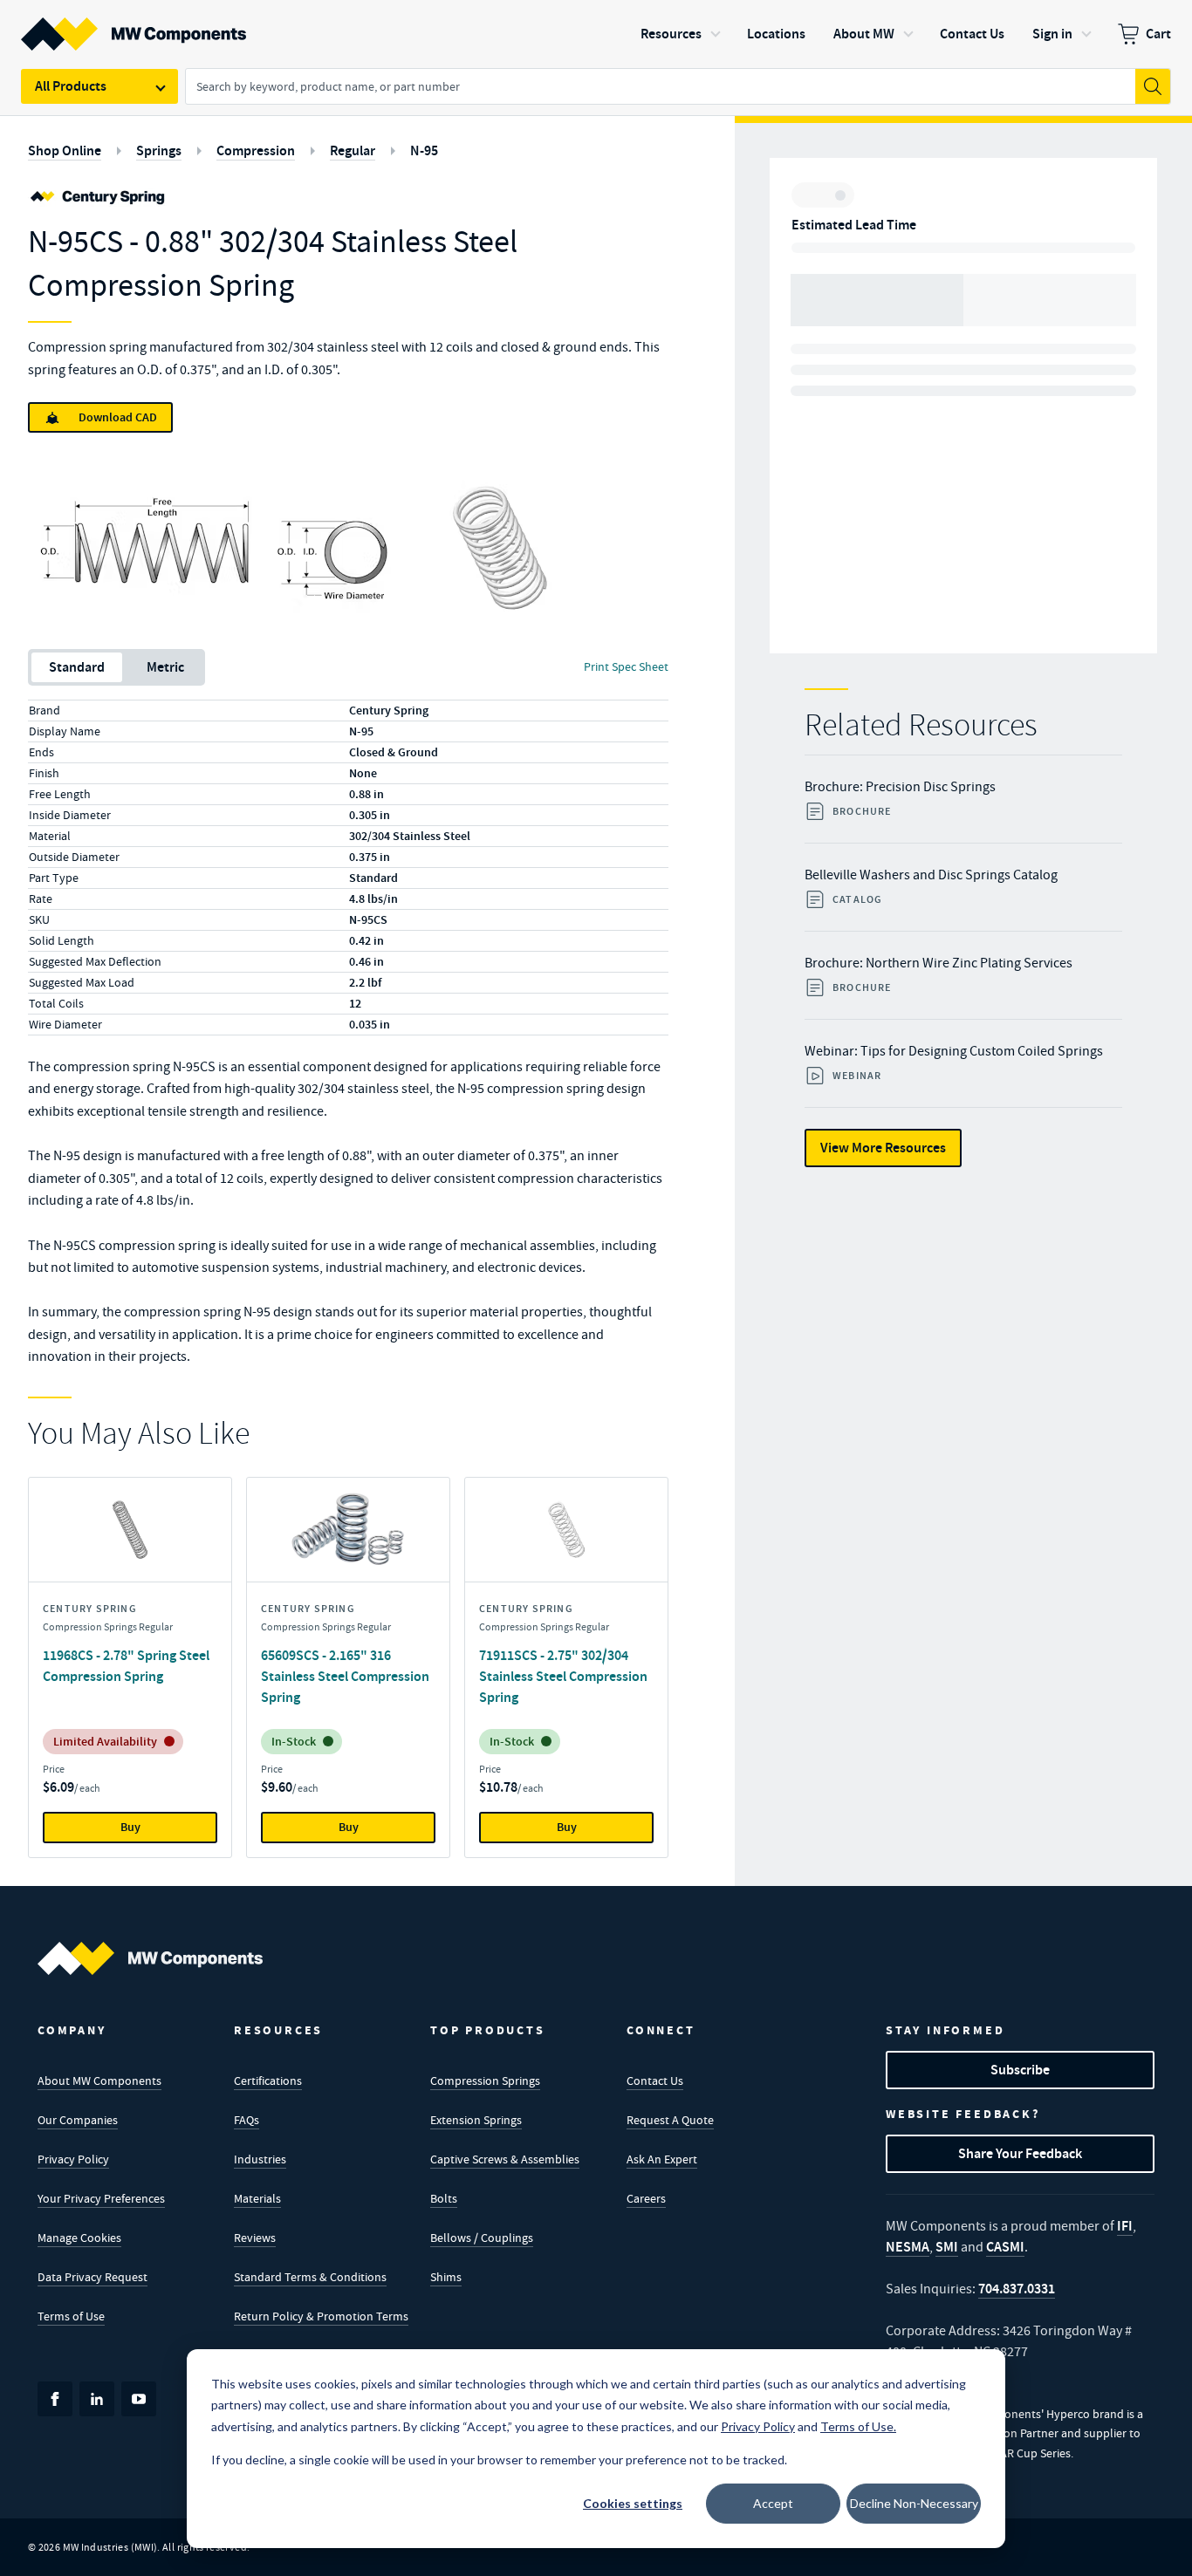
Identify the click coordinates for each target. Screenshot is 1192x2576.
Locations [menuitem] (776, 34)
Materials (257, 2198)
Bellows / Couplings (482, 2238)
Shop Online (65, 150)
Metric (165, 667)
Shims (446, 2277)
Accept (773, 2503)
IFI (1125, 2226)
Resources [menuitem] (671, 34)
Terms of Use (71, 2316)
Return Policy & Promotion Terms (321, 2316)
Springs (159, 150)
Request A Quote (670, 2120)
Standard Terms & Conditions (310, 2277)
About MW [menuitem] (864, 34)
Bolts (444, 2198)
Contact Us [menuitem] (972, 34)
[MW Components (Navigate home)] (150, 1958)
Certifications (268, 2081)
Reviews (255, 2238)
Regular (353, 150)
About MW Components (99, 2081)
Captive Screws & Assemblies (505, 2159)
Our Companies (78, 2120)
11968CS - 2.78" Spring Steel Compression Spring (126, 1666)
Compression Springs (485, 2081)
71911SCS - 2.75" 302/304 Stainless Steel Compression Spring (563, 1676)
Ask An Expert (662, 2159)
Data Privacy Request (92, 2277)
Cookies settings (633, 2503)
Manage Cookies (79, 2238)
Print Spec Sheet (626, 666)
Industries (260, 2159)
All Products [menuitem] (71, 86)
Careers (646, 2198)
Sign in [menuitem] (1052, 34)
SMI (947, 2247)
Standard (77, 667)
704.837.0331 (1017, 2289)
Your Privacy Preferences (101, 2198)
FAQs (247, 2120)
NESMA (908, 2247)
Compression (256, 150)
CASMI (1005, 2247)
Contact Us (655, 2081)
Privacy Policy (73, 2159)
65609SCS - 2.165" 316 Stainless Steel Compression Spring (345, 1676)
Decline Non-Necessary (914, 2503)
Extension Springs (476, 2120)
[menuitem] (1144, 34)
